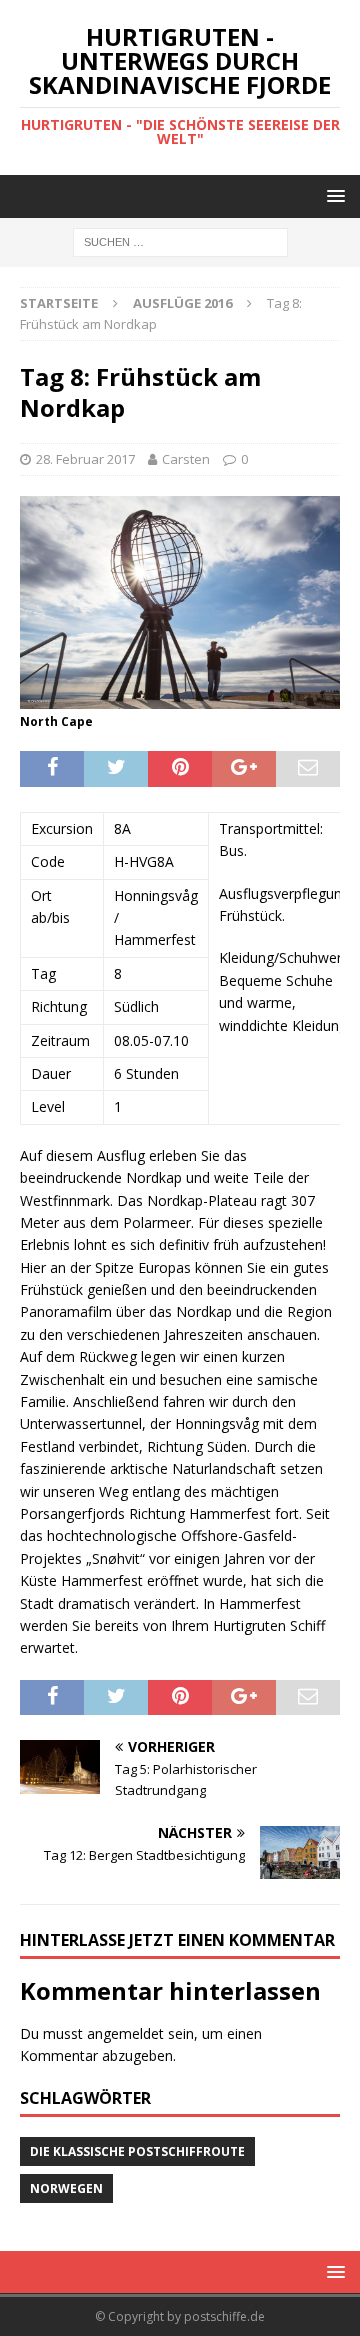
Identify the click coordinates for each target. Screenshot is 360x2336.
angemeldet (125, 2033)
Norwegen (66, 2188)
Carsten (186, 459)
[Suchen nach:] (180, 241)
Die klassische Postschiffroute (137, 2151)
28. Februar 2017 (85, 459)
